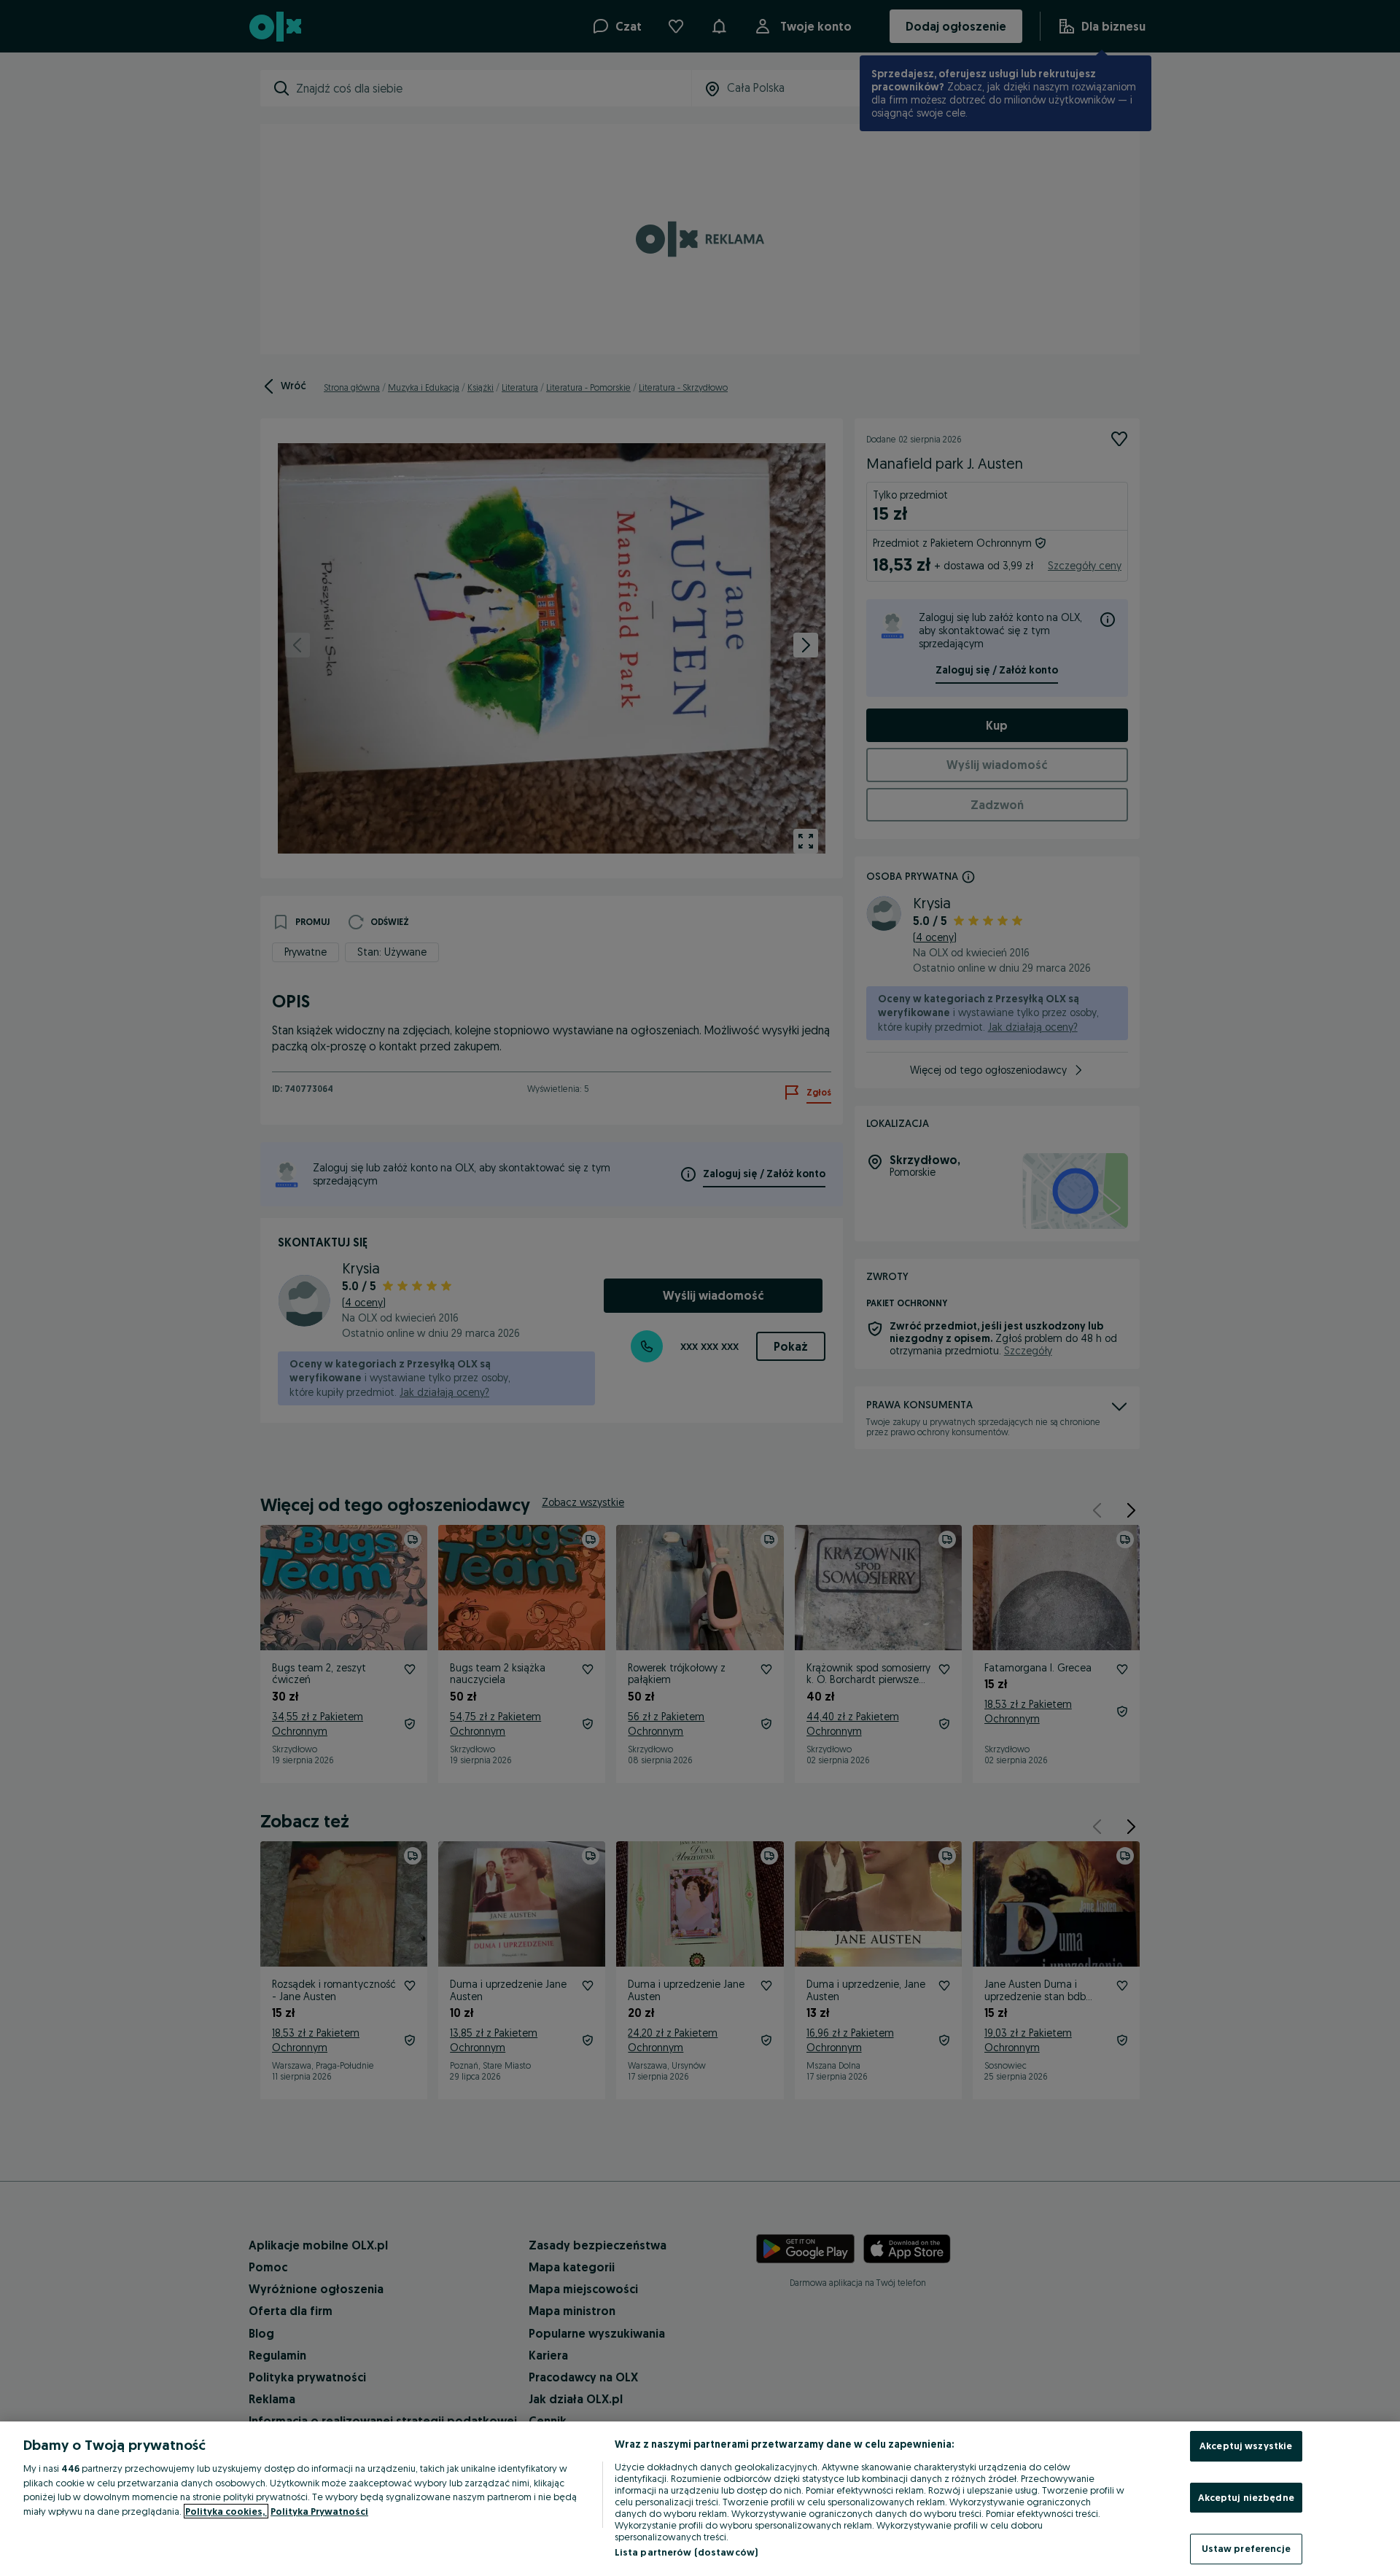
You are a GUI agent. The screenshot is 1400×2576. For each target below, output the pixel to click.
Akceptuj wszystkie (1246, 2446)
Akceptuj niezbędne (1246, 2497)
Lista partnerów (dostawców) (687, 2552)
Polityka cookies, (226, 2511)
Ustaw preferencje (1246, 2548)
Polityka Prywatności (319, 2511)
